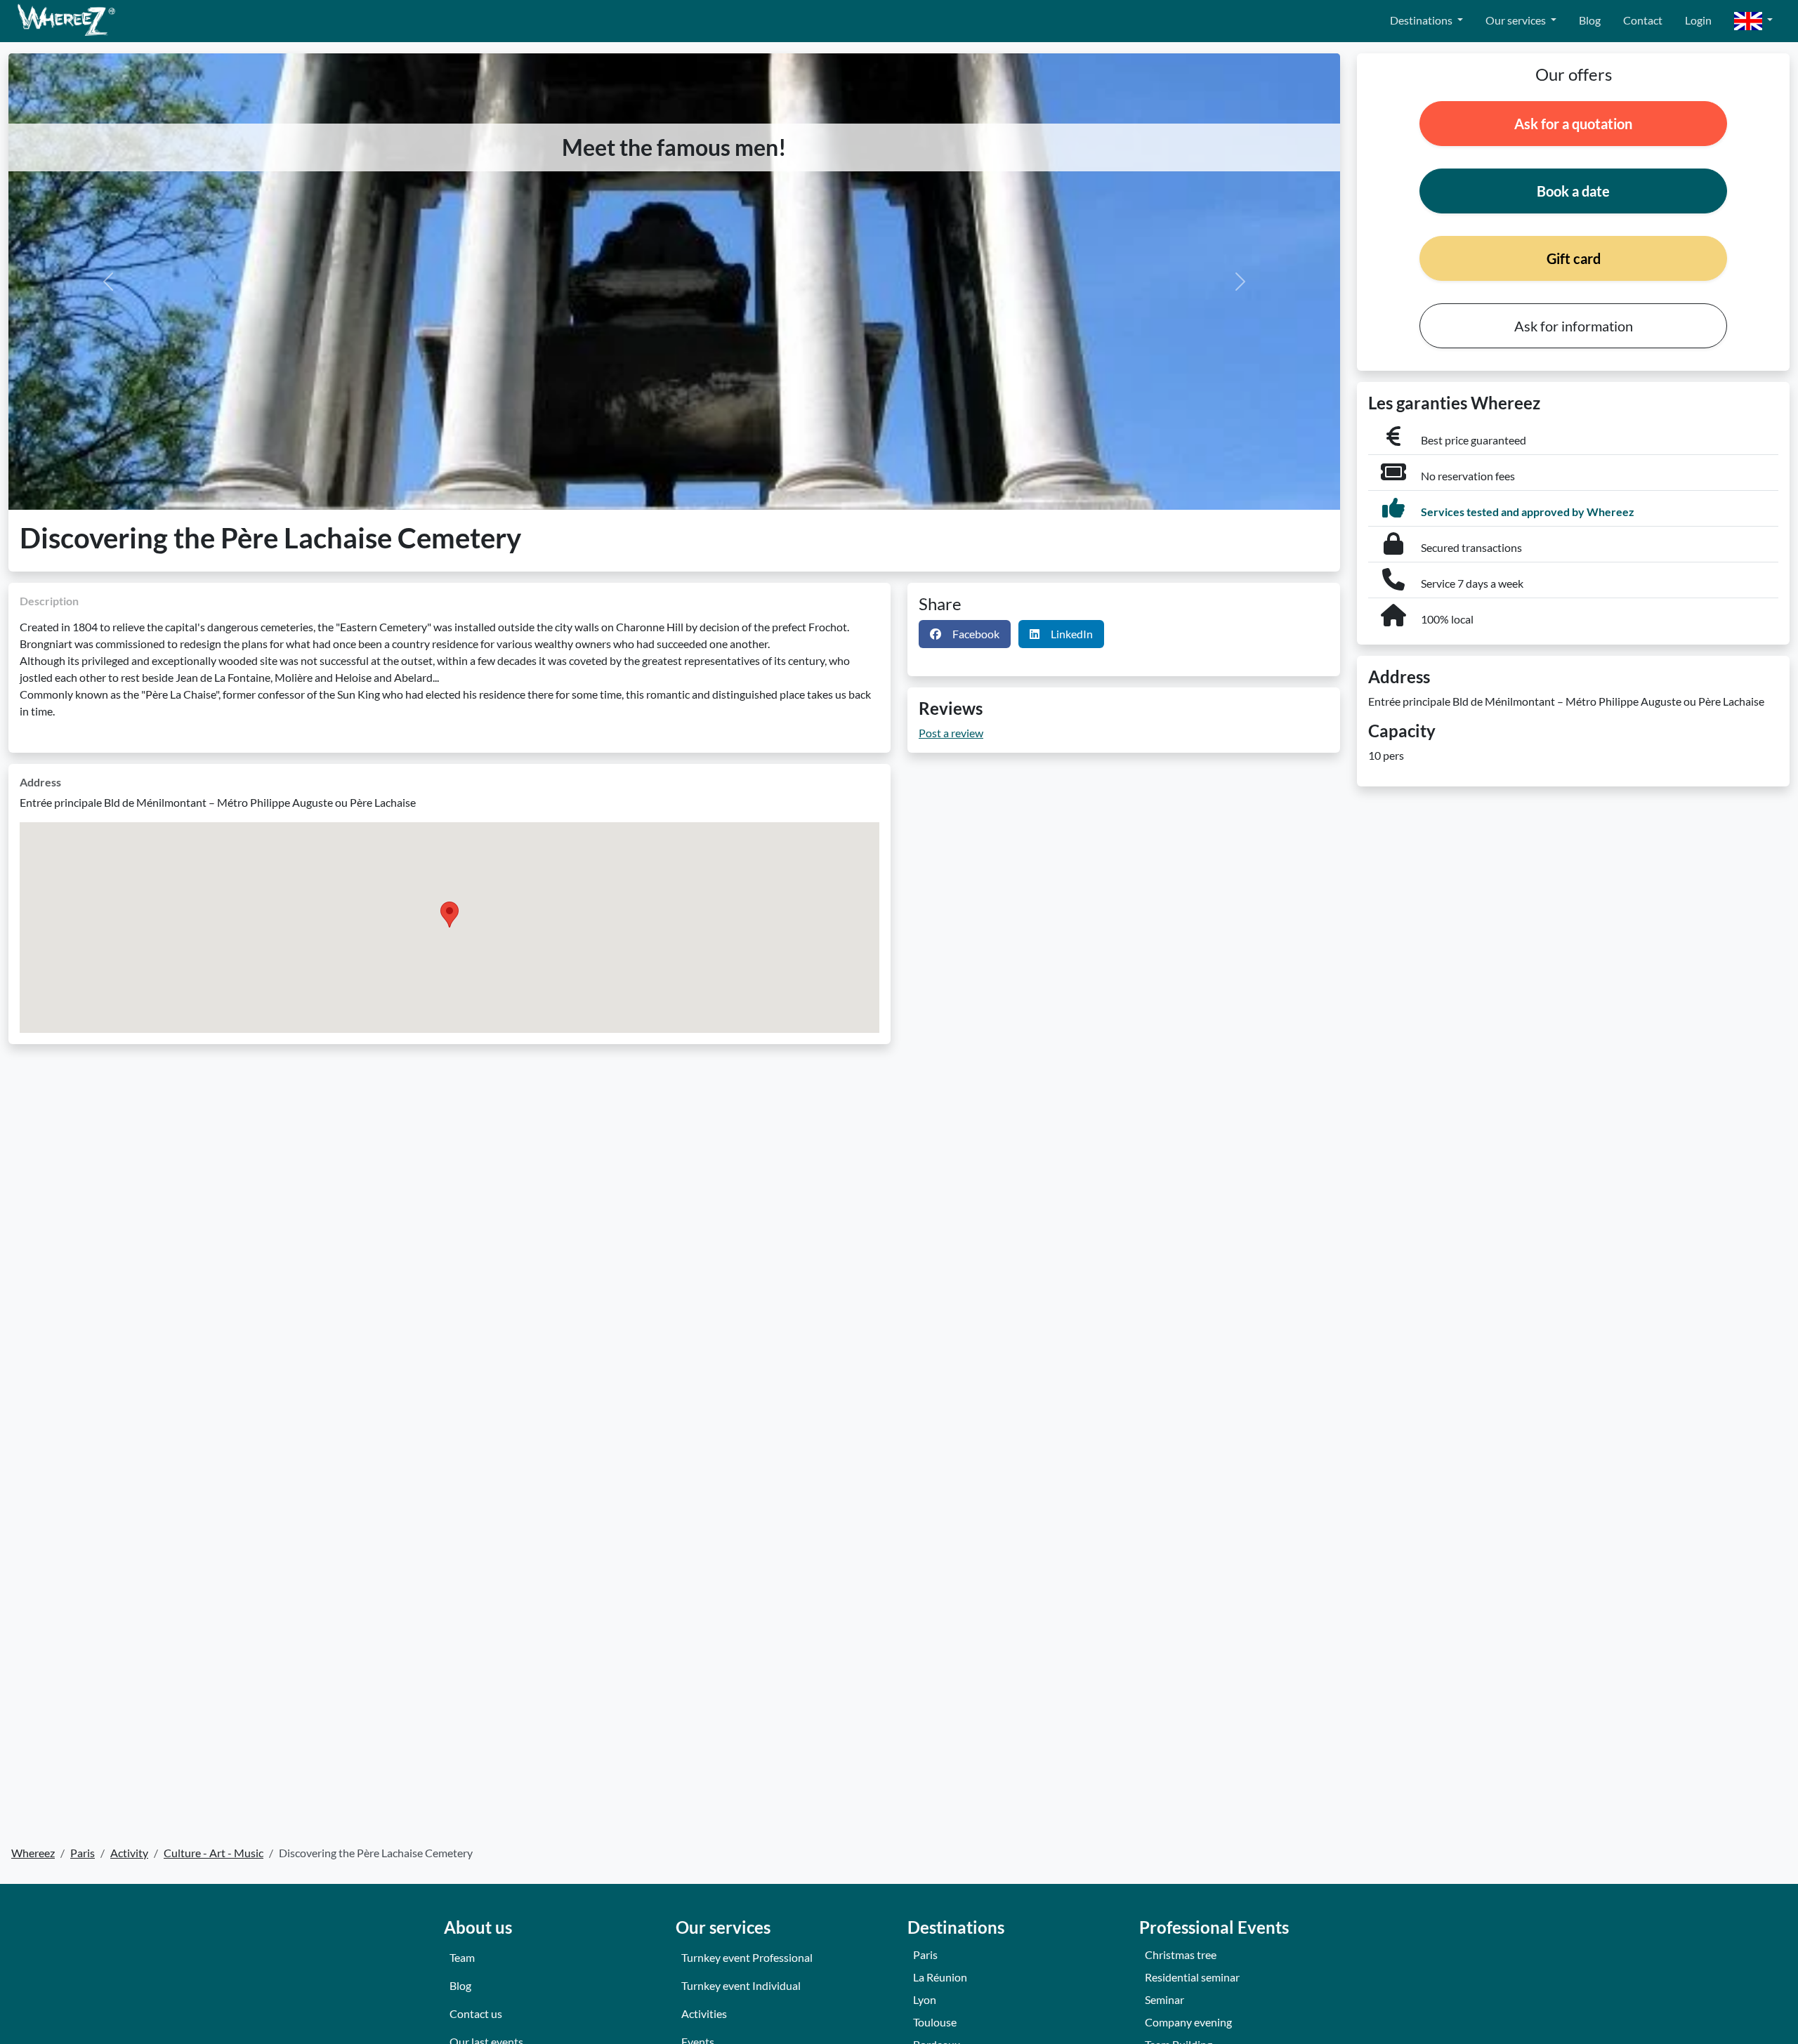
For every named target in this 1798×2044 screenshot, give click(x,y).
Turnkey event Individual (741, 1985)
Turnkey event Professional (747, 1957)
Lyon (925, 1999)
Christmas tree (1181, 1954)
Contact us (476, 2013)
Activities (704, 2013)
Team (462, 1957)
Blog (1590, 20)
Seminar (1164, 1999)
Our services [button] (1517, 20)
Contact (1643, 20)
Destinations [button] (1422, 20)
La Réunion (940, 1977)
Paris (925, 1954)
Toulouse (935, 2022)
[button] (1753, 21)
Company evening (1188, 2022)
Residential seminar (1192, 1977)
